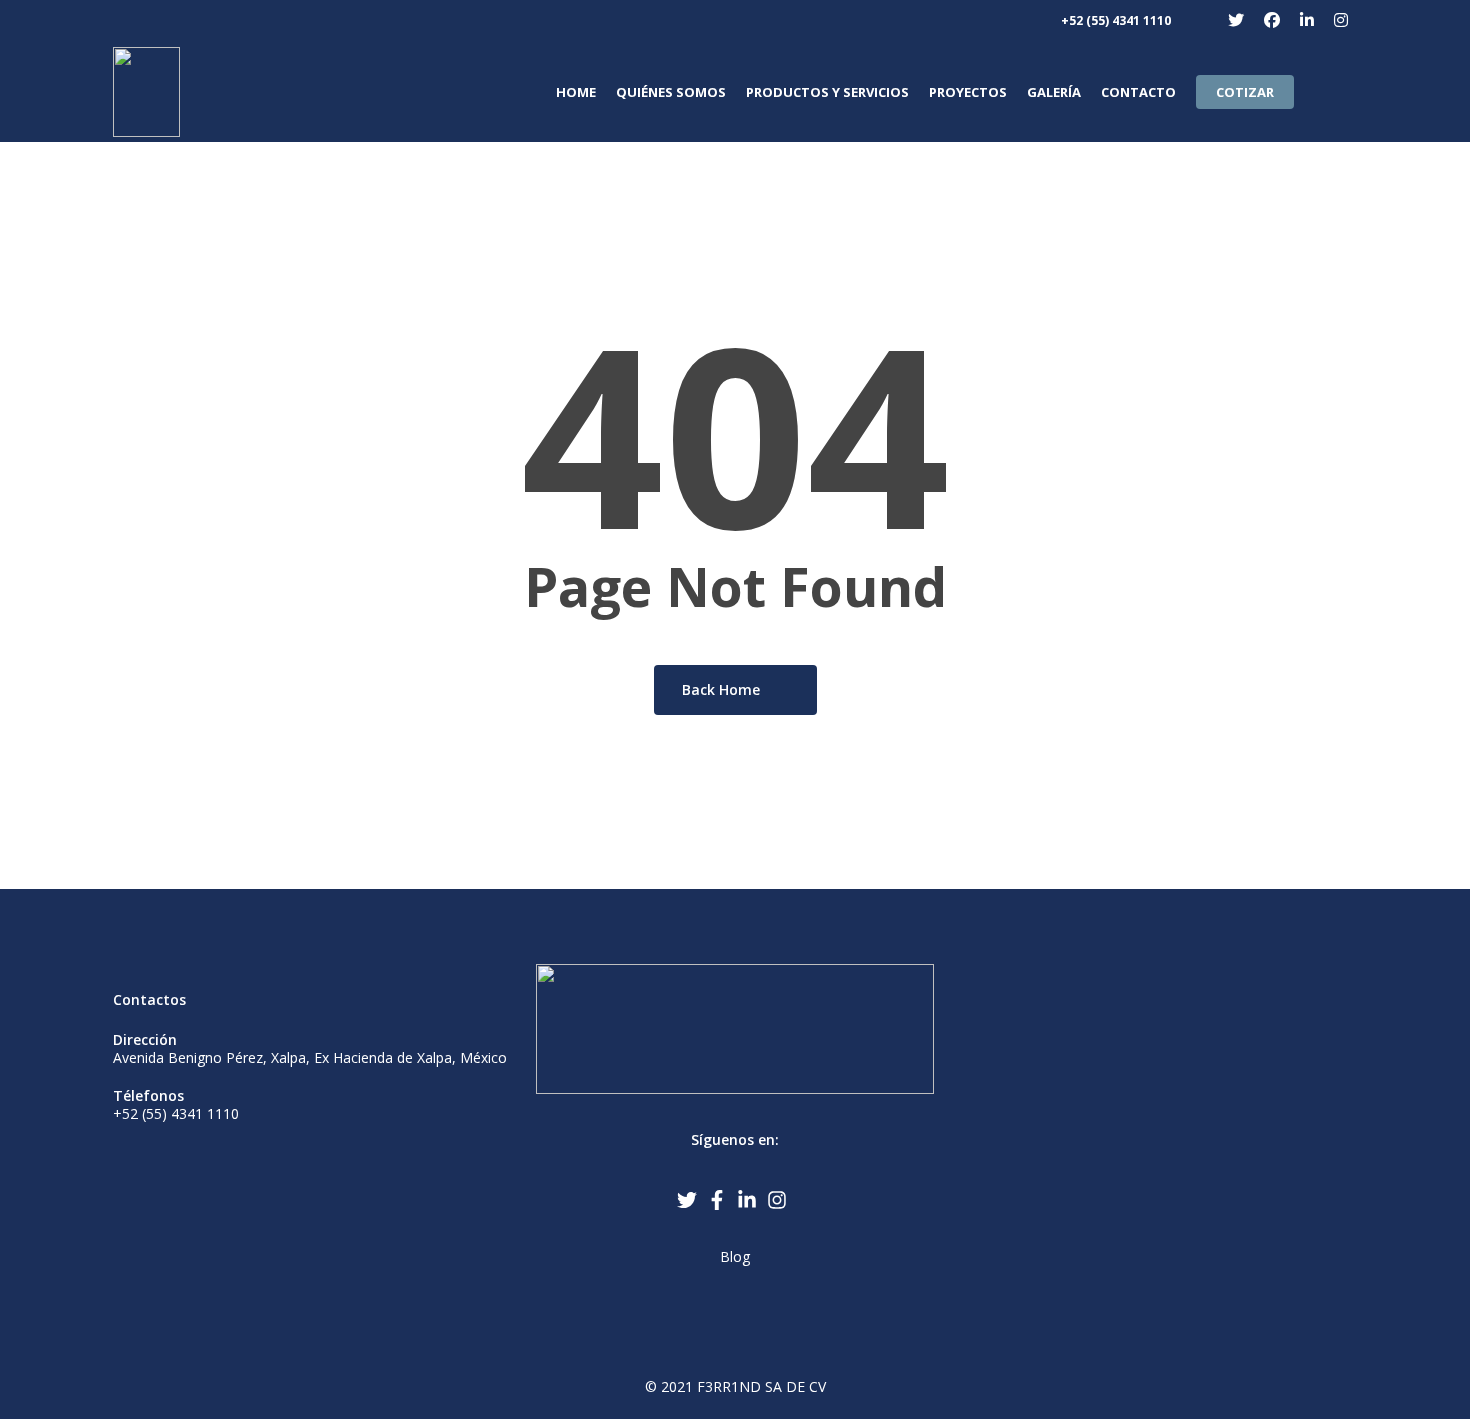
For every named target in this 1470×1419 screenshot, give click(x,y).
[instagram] (780, 1200)
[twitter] (690, 1200)
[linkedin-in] (750, 1200)
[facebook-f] (720, 1200)
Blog (735, 1256)
